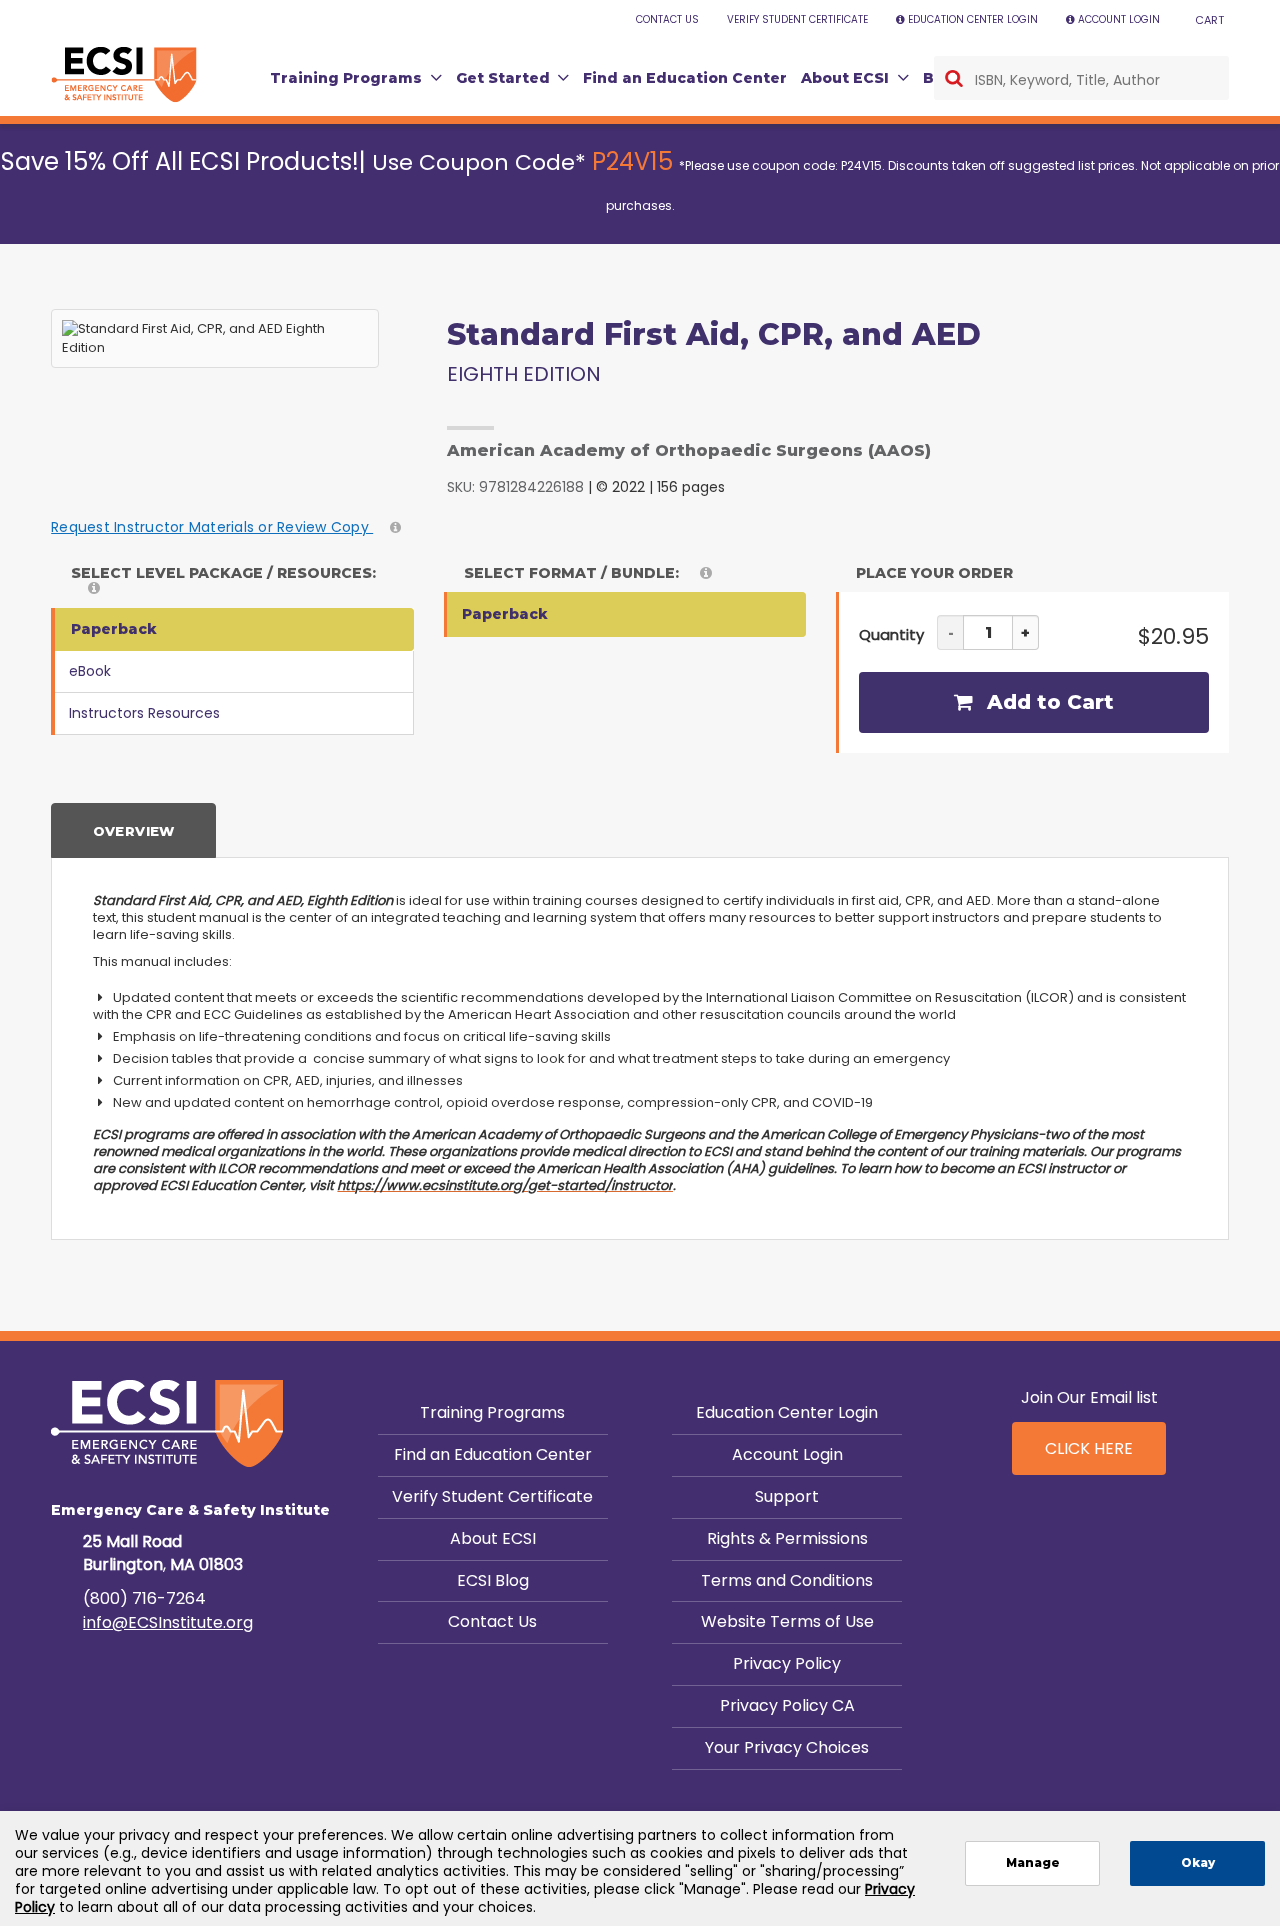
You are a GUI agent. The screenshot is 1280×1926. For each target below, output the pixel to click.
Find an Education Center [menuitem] (685, 78)
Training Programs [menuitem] (346, 78)
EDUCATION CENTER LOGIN (973, 19)
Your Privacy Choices (787, 1747)
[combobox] (1081, 78)
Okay (1198, 1863)
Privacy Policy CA (787, 1705)
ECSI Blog (493, 1580)
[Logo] (124, 75)
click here (1089, 1448)
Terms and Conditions (787, 1580)
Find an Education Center (493, 1454)
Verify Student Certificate (492, 1496)
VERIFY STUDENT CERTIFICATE (797, 19)
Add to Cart (1047, 702)
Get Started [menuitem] (503, 78)
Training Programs (492, 1412)
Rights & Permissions (787, 1538)
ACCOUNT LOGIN (1119, 19)
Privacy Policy (787, 1663)
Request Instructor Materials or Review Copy (212, 527)
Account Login (787, 1454)
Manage (1033, 1863)
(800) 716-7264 (144, 1598)
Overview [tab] (134, 831)
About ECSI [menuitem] (845, 78)
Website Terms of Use (787, 1621)
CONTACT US (667, 19)
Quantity (891, 634)
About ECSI (493, 1538)
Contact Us (492, 1621)
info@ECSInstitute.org (168, 1622)
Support (787, 1496)
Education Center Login (787, 1412)
